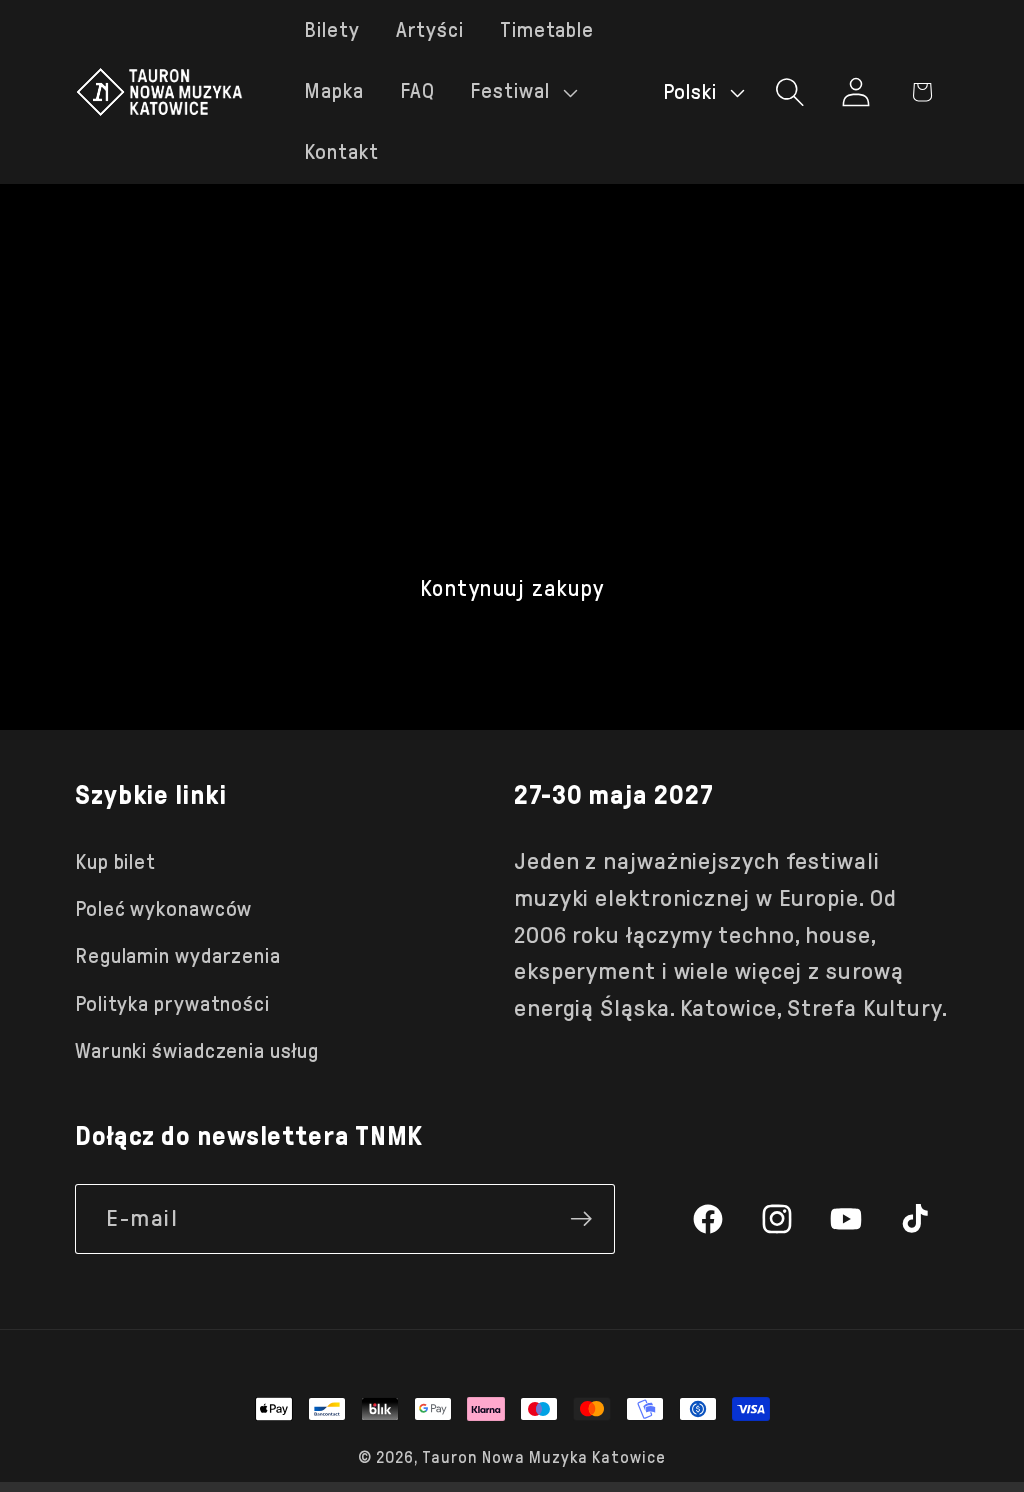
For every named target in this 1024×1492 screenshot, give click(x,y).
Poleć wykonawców (163, 909)
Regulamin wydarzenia (178, 956)
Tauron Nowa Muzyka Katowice (544, 1457)
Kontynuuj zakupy (512, 588)
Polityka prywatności (172, 1004)
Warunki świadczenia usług (197, 1051)
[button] (521, 91)
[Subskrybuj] (581, 1219)
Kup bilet (115, 862)
